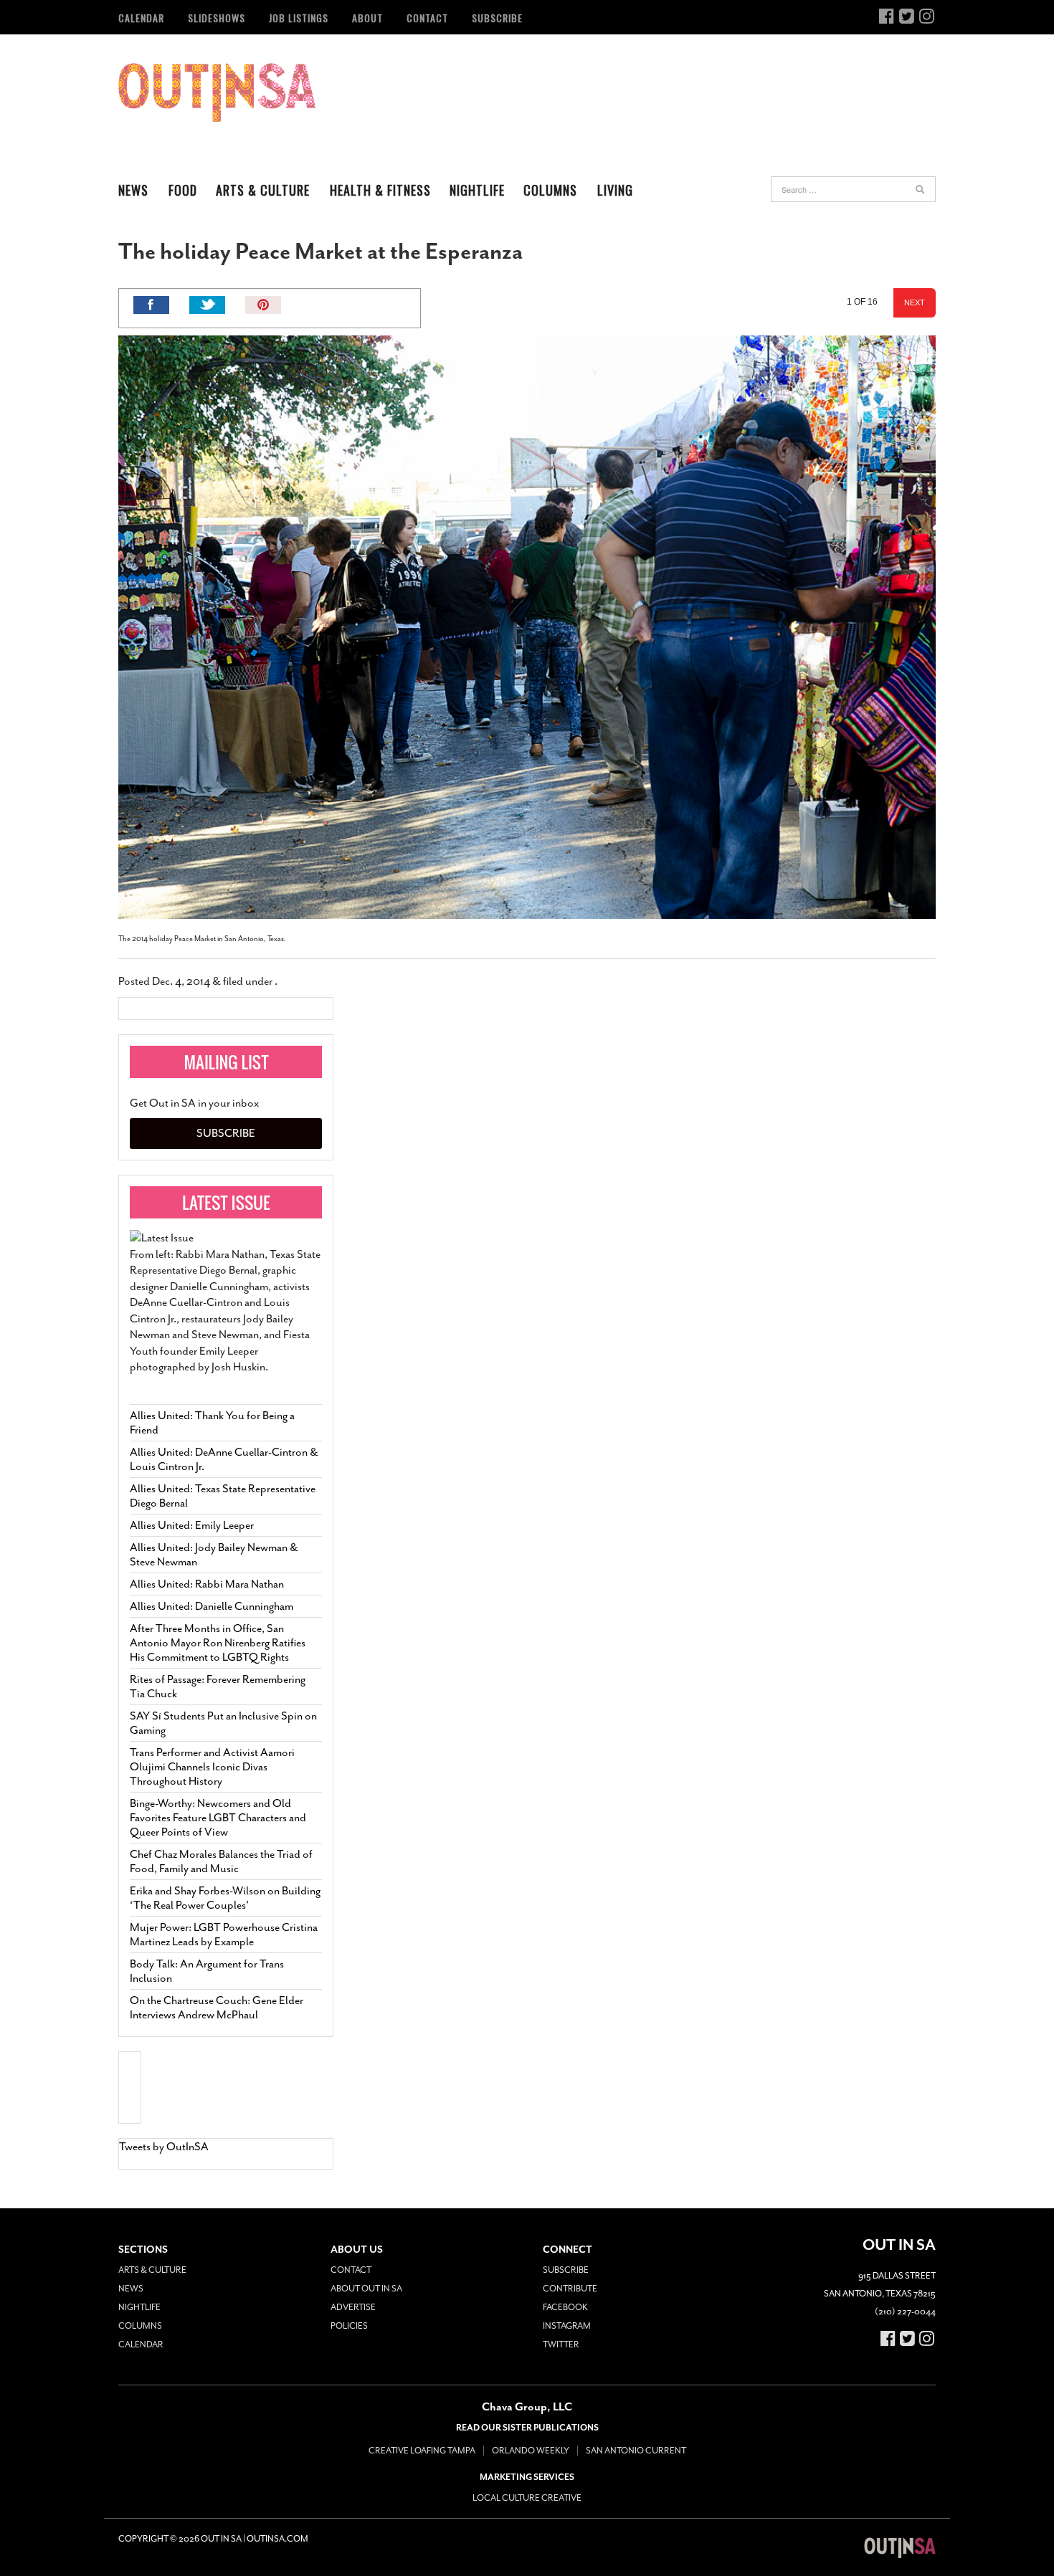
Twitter (561, 2344)
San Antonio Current (636, 2451)
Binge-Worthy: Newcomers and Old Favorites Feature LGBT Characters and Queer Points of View (218, 1818)
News (133, 190)
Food (183, 190)
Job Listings (299, 18)
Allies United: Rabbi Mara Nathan (207, 1584)
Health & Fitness (380, 190)
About (367, 18)
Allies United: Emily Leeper (192, 1525)
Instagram (567, 2326)
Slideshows (217, 18)
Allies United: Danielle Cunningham (212, 1606)
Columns (550, 190)
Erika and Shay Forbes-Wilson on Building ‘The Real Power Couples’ (225, 1898)
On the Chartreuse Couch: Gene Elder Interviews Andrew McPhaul (217, 2008)
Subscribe (497, 18)
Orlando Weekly (531, 2451)
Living (615, 190)
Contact (427, 18)
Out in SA (217, 92)
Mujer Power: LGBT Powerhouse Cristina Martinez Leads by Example (224, 1935)
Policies (349, 2326)
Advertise (353, 2307)
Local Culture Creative (527, 2498)
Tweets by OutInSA (164, 2147)
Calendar (141, 18)
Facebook (565, 2307)
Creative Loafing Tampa (422, 2451)
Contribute (570, 2289)
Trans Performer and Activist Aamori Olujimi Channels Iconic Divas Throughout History (212, 1767)
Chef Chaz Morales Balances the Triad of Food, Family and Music (221, 1861)
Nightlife (477, 190)
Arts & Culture (263, 190)
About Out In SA (366, 2289)
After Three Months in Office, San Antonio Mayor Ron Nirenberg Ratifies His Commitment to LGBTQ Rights (218, 1643)
